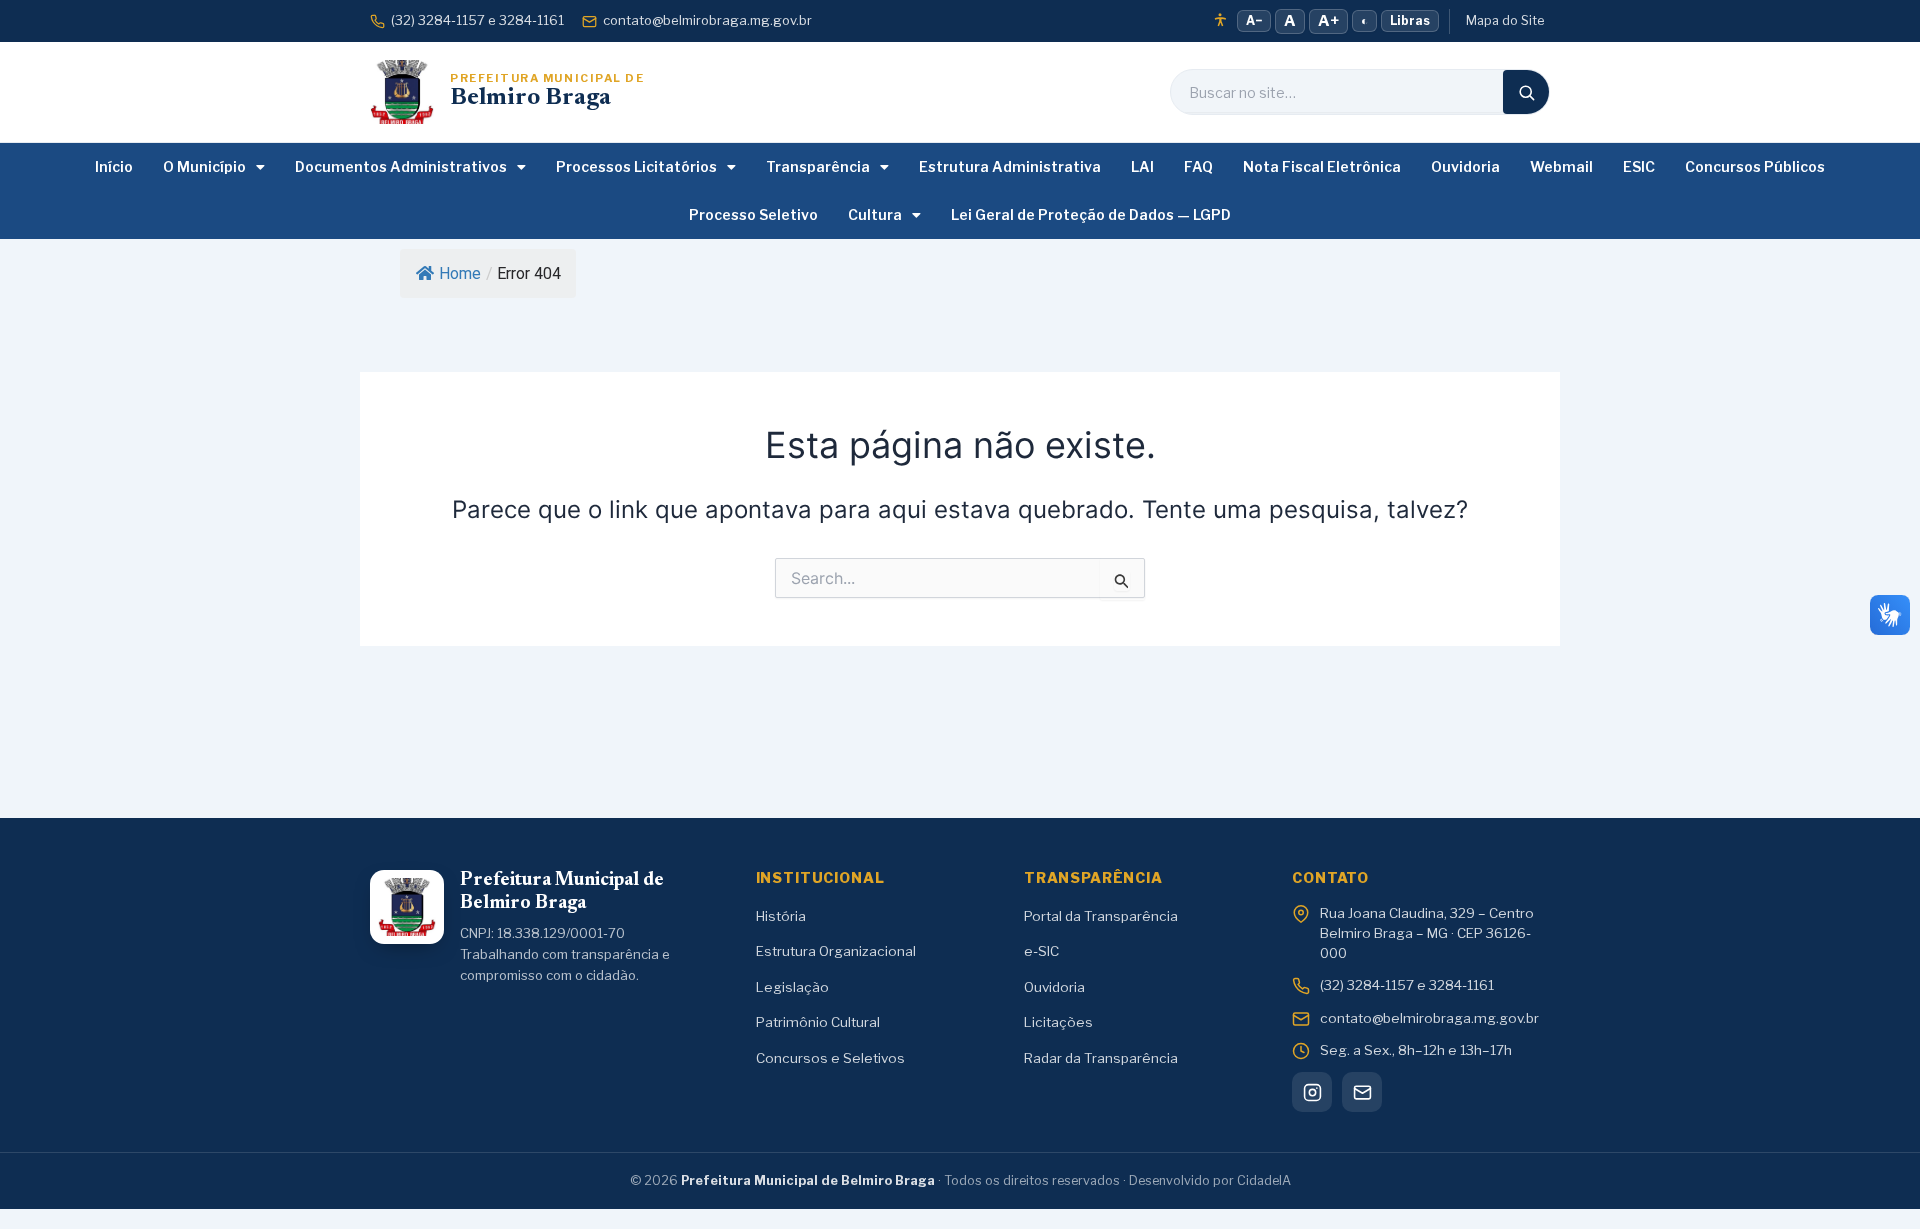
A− (1254, 20)
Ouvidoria (1465, 166)
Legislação (792, 987)
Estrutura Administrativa (1010, 166)
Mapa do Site (1505, 20)
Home (460, 273)
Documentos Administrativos (401, 166)
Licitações (1058, 1022)
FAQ (1198, 166)
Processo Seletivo (753, 214)
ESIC (1639, 166)
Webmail (1561, 166)
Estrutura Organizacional (836, 951)
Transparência (818, 166)
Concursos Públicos (1755, 166)
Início (114, 166)
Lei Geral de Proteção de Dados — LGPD (1091, 214)
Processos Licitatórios (636, 166)
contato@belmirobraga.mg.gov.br (707, 20)
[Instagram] (1312, 1092)
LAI (1142, 166)
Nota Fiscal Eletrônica (1322, 166)
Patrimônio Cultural (818, 1022)
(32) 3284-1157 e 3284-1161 (477, 20)
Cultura (875, 214)
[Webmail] (1362, 1092)
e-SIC (1041, 951)
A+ (1328, 21)
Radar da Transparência (1101, 1058)
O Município (204, 166)
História (781, 916)
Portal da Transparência (1101, 916)
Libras (1410, 20)
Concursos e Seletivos (830, 1058)
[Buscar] (1526, 92)
